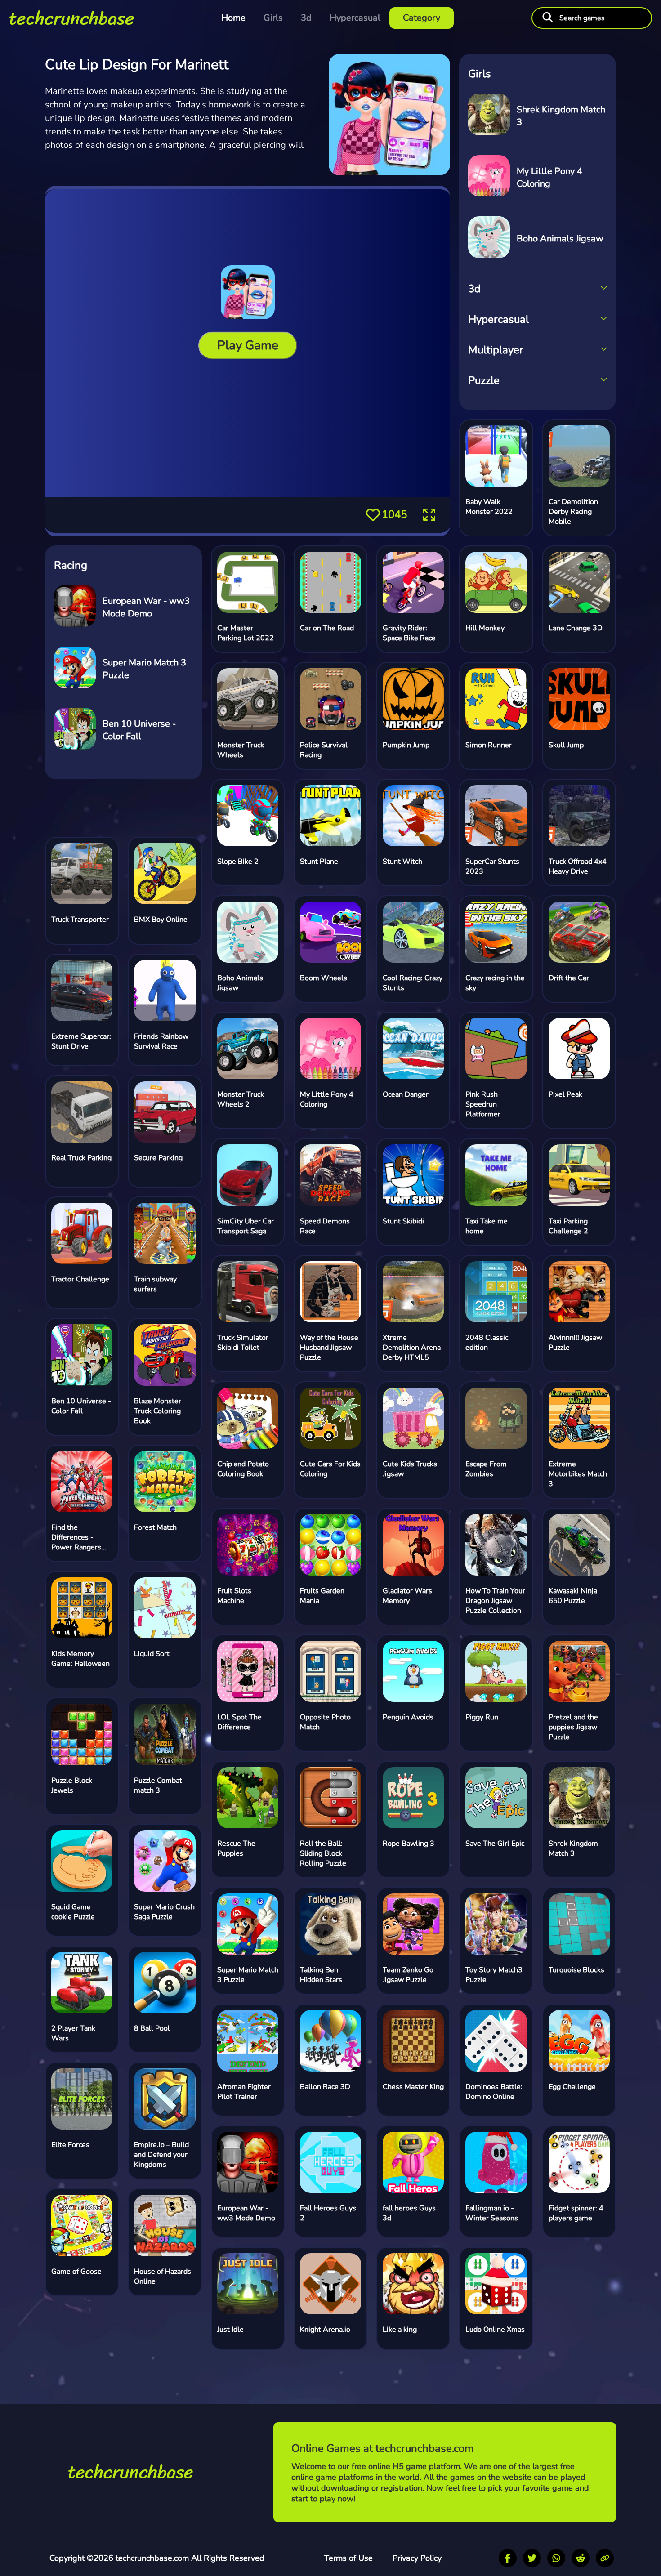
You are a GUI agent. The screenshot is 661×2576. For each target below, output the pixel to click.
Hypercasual (355, 18)
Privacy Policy (417, 2558)
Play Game (248, 346)
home (233, 18)
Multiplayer (496, 350)
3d (306, 18)
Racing (71, 565)
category (422, 18)
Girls (273, 18)
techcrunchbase (72, 18)
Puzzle (484, 380)
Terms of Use (348, 2558)
